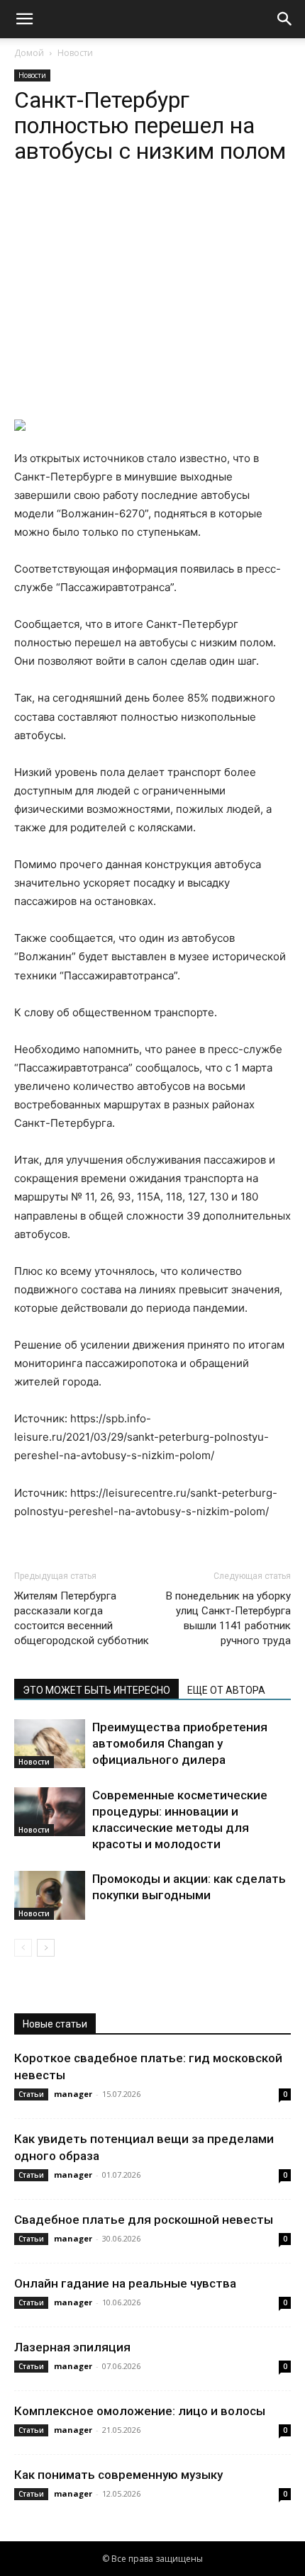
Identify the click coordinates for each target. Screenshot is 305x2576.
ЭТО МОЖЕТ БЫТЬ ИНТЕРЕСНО (96, 1690)
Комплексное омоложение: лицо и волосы (140, 2411)
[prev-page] (23, 1948)
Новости (75, 53)
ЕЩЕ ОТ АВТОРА (226, 1690)
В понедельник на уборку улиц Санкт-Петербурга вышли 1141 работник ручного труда (228, 1618)
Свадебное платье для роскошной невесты (144, 2220)
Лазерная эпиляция (72, 2347)
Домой (29, 53)
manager (73, 2094)
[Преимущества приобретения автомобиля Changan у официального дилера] (50, 1744)
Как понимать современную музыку (118, 2475)
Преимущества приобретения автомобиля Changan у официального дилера (180, 1743)
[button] (24, 19)
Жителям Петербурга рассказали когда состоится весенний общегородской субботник (82, 1618)
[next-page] (46, 1948)
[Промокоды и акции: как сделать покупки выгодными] (50, 1895)
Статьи (31, 2094)
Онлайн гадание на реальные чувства (125, 2283)
